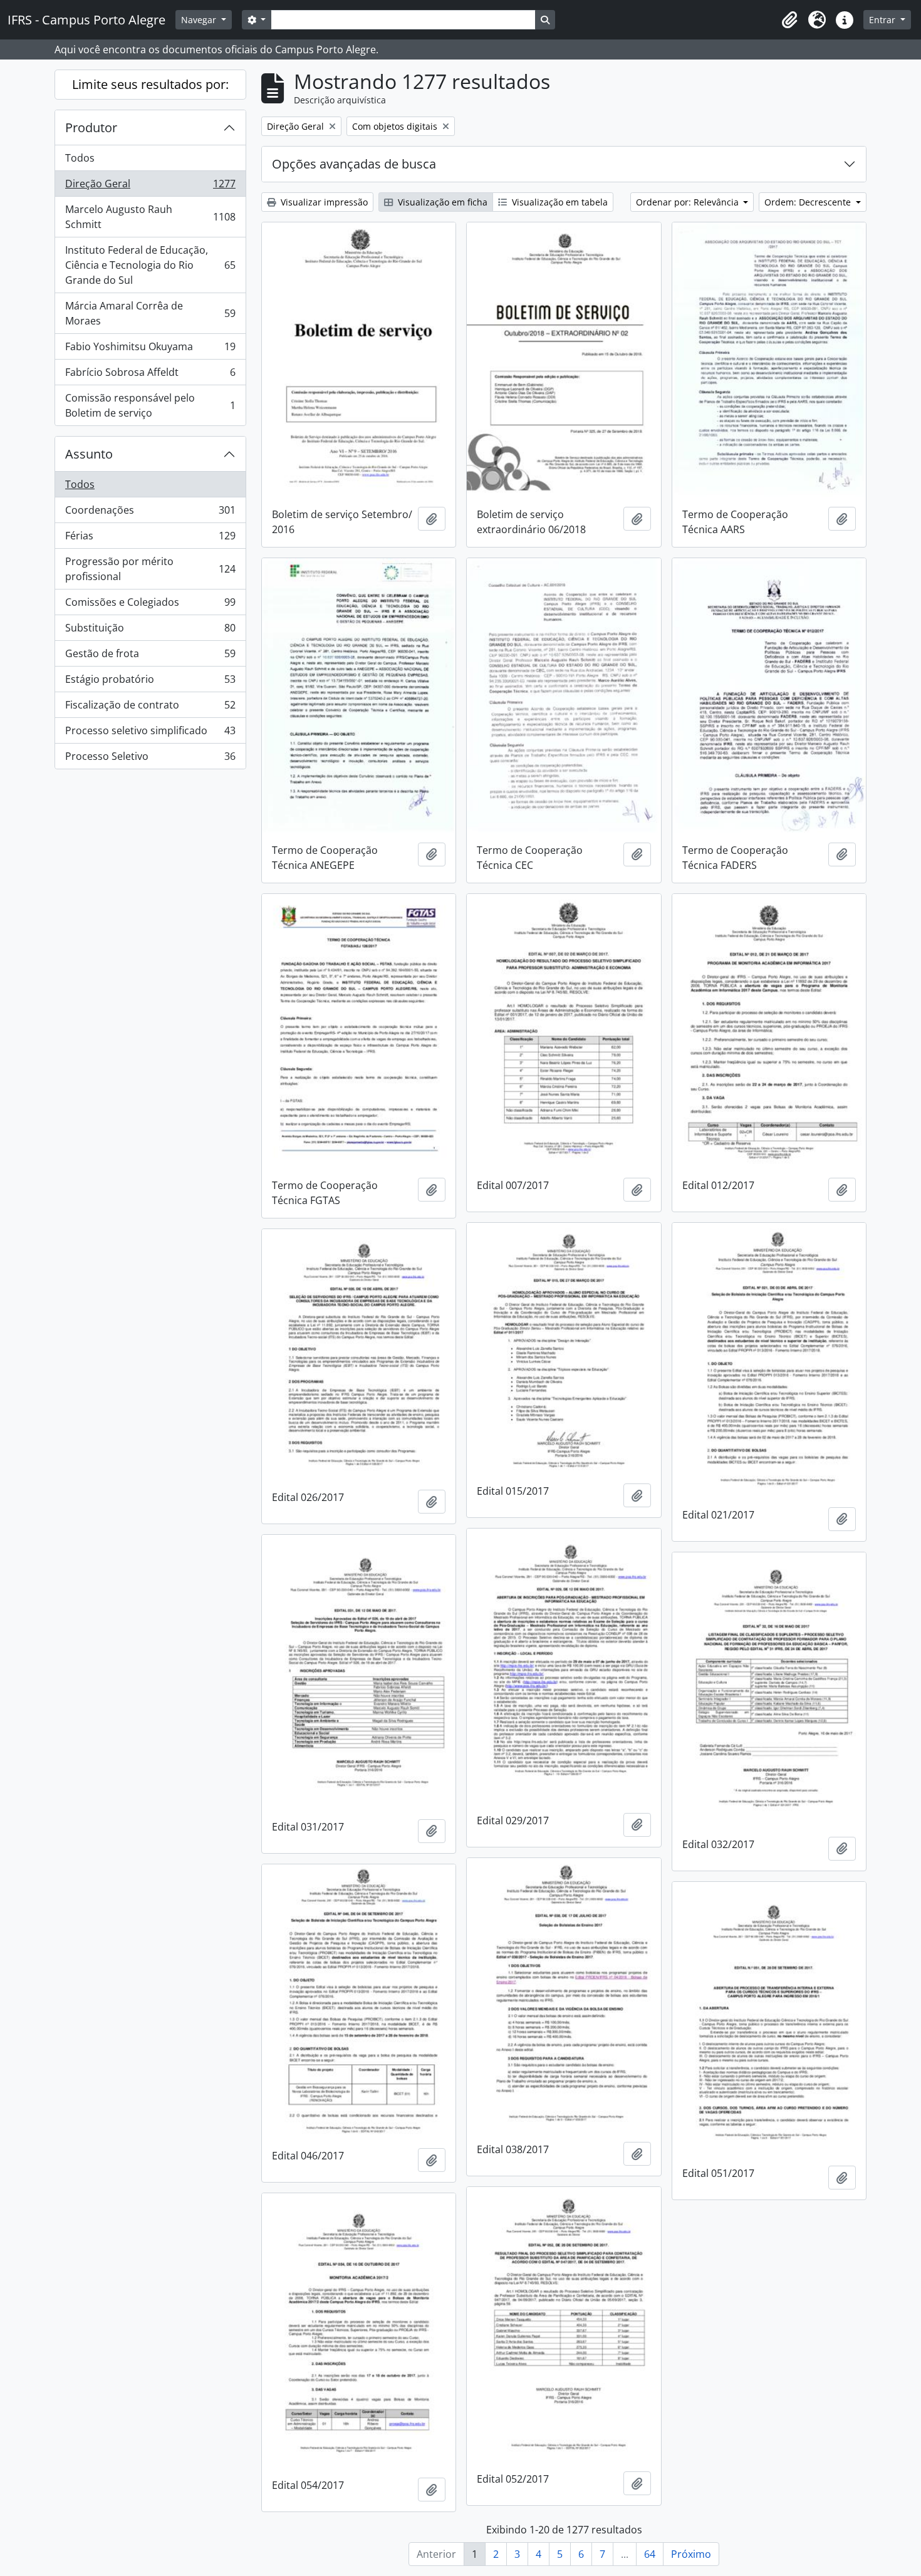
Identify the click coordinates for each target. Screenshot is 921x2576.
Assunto (89, 454)
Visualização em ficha (441, 202)
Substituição (150, 631)
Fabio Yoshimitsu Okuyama (150, 350)
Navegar (200, 20)
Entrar (883, 20)
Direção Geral (150, 187)
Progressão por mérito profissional (150, 569)
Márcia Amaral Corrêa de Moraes (150, 313)
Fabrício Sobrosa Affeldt (150, 375)
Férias (150, 539)
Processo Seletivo (150, 759)
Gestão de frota (150, 657)
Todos (80, 158)
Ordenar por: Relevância (689, 202)
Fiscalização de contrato (150, 708)
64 (650, 2554)
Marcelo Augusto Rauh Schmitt (150, 217)
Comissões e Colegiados (150, 605)
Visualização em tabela (559, 202)
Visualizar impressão (323, 202)
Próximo (691, 2554)
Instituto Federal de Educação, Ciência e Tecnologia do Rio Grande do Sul (150, 265)
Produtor (91, 127)
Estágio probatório (150, 682)
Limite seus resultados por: (150, 84)
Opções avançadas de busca (354, 164)
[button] (789, 20)
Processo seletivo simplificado (150, 734)
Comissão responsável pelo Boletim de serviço (150, 405)
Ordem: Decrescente (809, 202)
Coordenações (150, 513)
